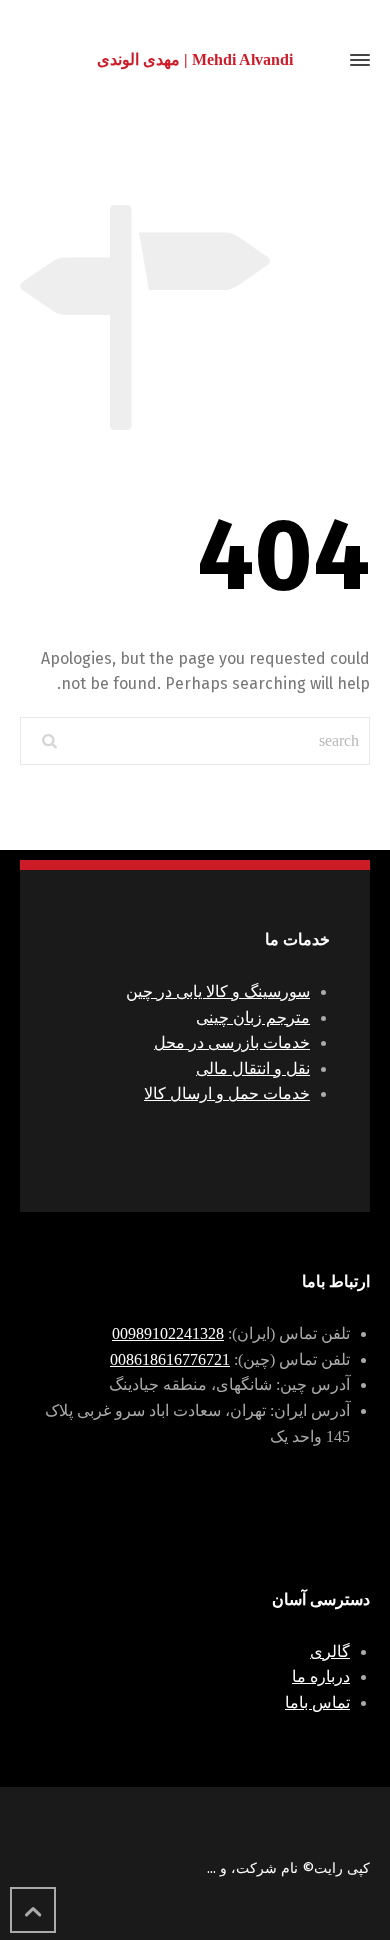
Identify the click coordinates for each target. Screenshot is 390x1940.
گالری (330, 1651)
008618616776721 (170, 1359)
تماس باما (317, 1702)
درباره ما (321, 1676)
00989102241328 (168, 1333)
